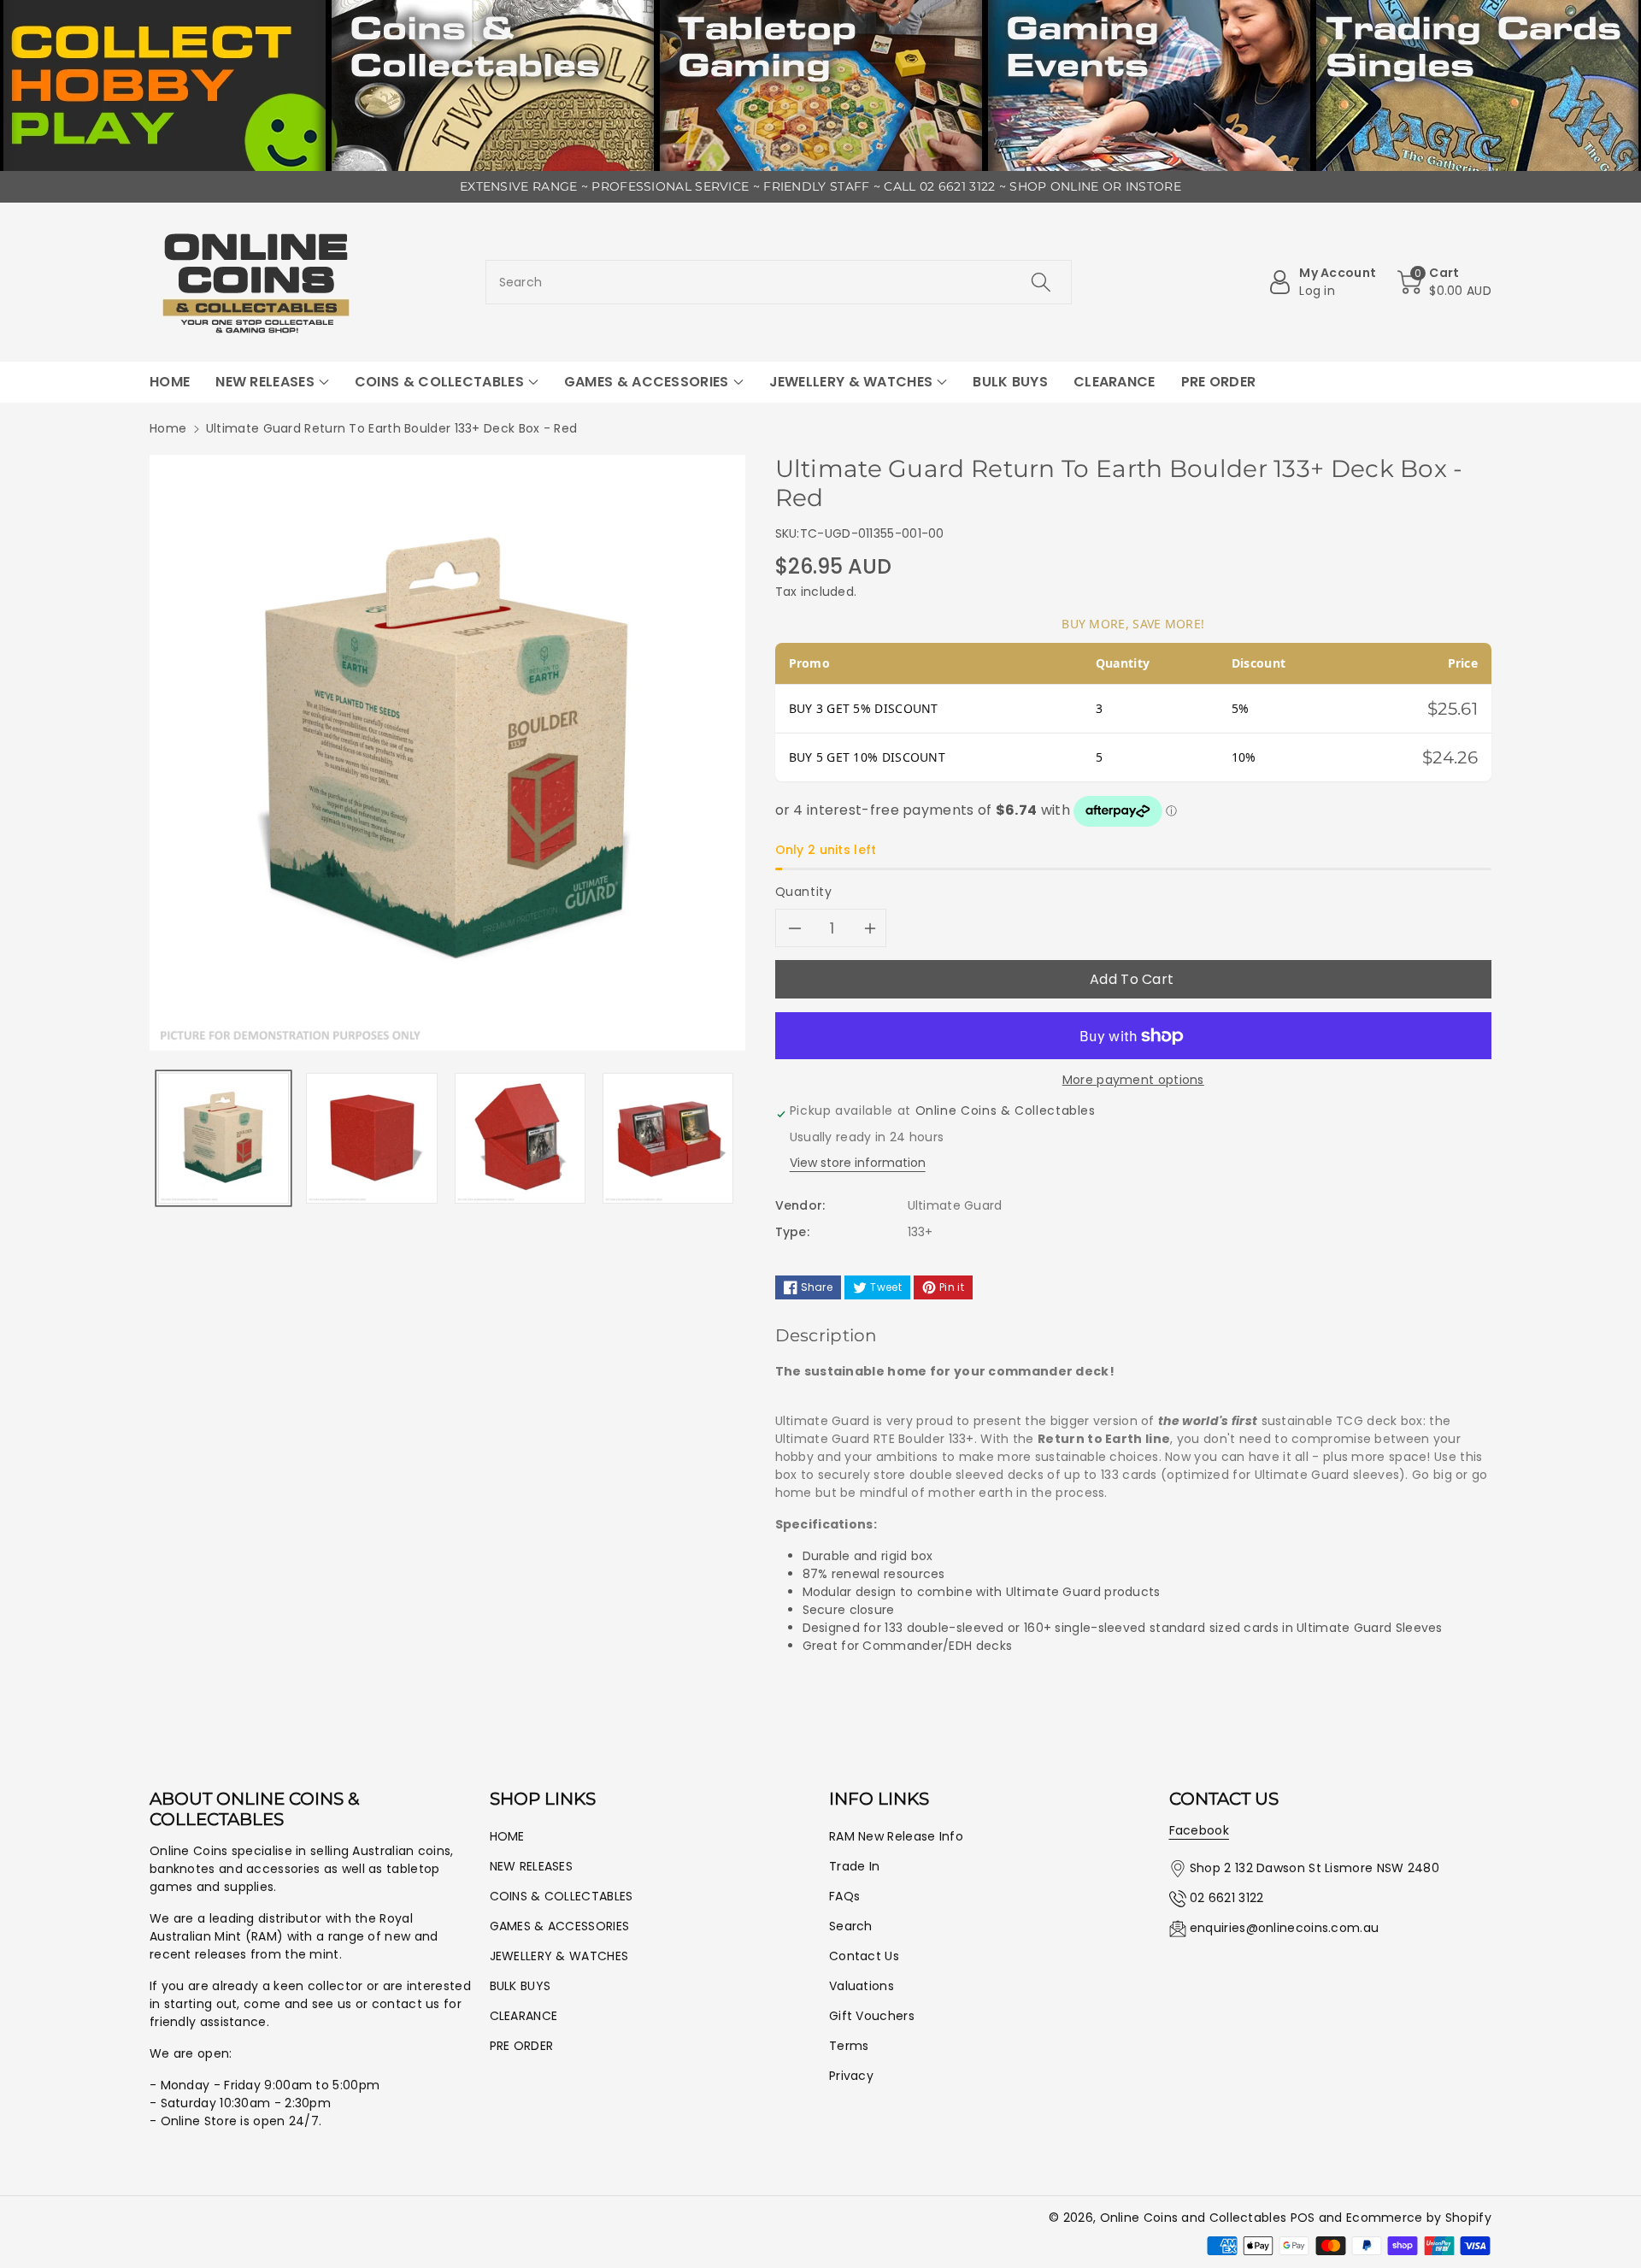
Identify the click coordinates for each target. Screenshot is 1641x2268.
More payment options (1133, 1080)
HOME (507, 1836)
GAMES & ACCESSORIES (560, 1926)
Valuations (862, 1986)
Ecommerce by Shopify (1419, 2218)
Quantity (804, 892)
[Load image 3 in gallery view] (520, 1138)
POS (1303, 2218)
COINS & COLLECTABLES (562, 1896)
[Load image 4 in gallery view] (668, 1138)
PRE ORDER (522, 2046)
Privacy (851, 2076)
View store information (858, 1163)
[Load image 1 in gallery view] (224, 1138)
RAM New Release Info (896, 1836)
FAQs (844, 1896)
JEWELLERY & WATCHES (559, 1956)
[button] (1444, 282)
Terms (849, 2046)
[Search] (1041, 282)
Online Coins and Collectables (1194, 2218)
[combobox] (779, 282)
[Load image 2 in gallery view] (371, 1138)
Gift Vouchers (872, 2016)
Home (168, 428)
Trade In (854, 1866)
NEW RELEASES (532, 1866)
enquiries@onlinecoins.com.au (1284, 1928)
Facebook (1199, 1830)
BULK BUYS (521, 1986)
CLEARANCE (524, 2016)
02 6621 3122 (1227, 1898)
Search (851, 1926)
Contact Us (864, 1956)
